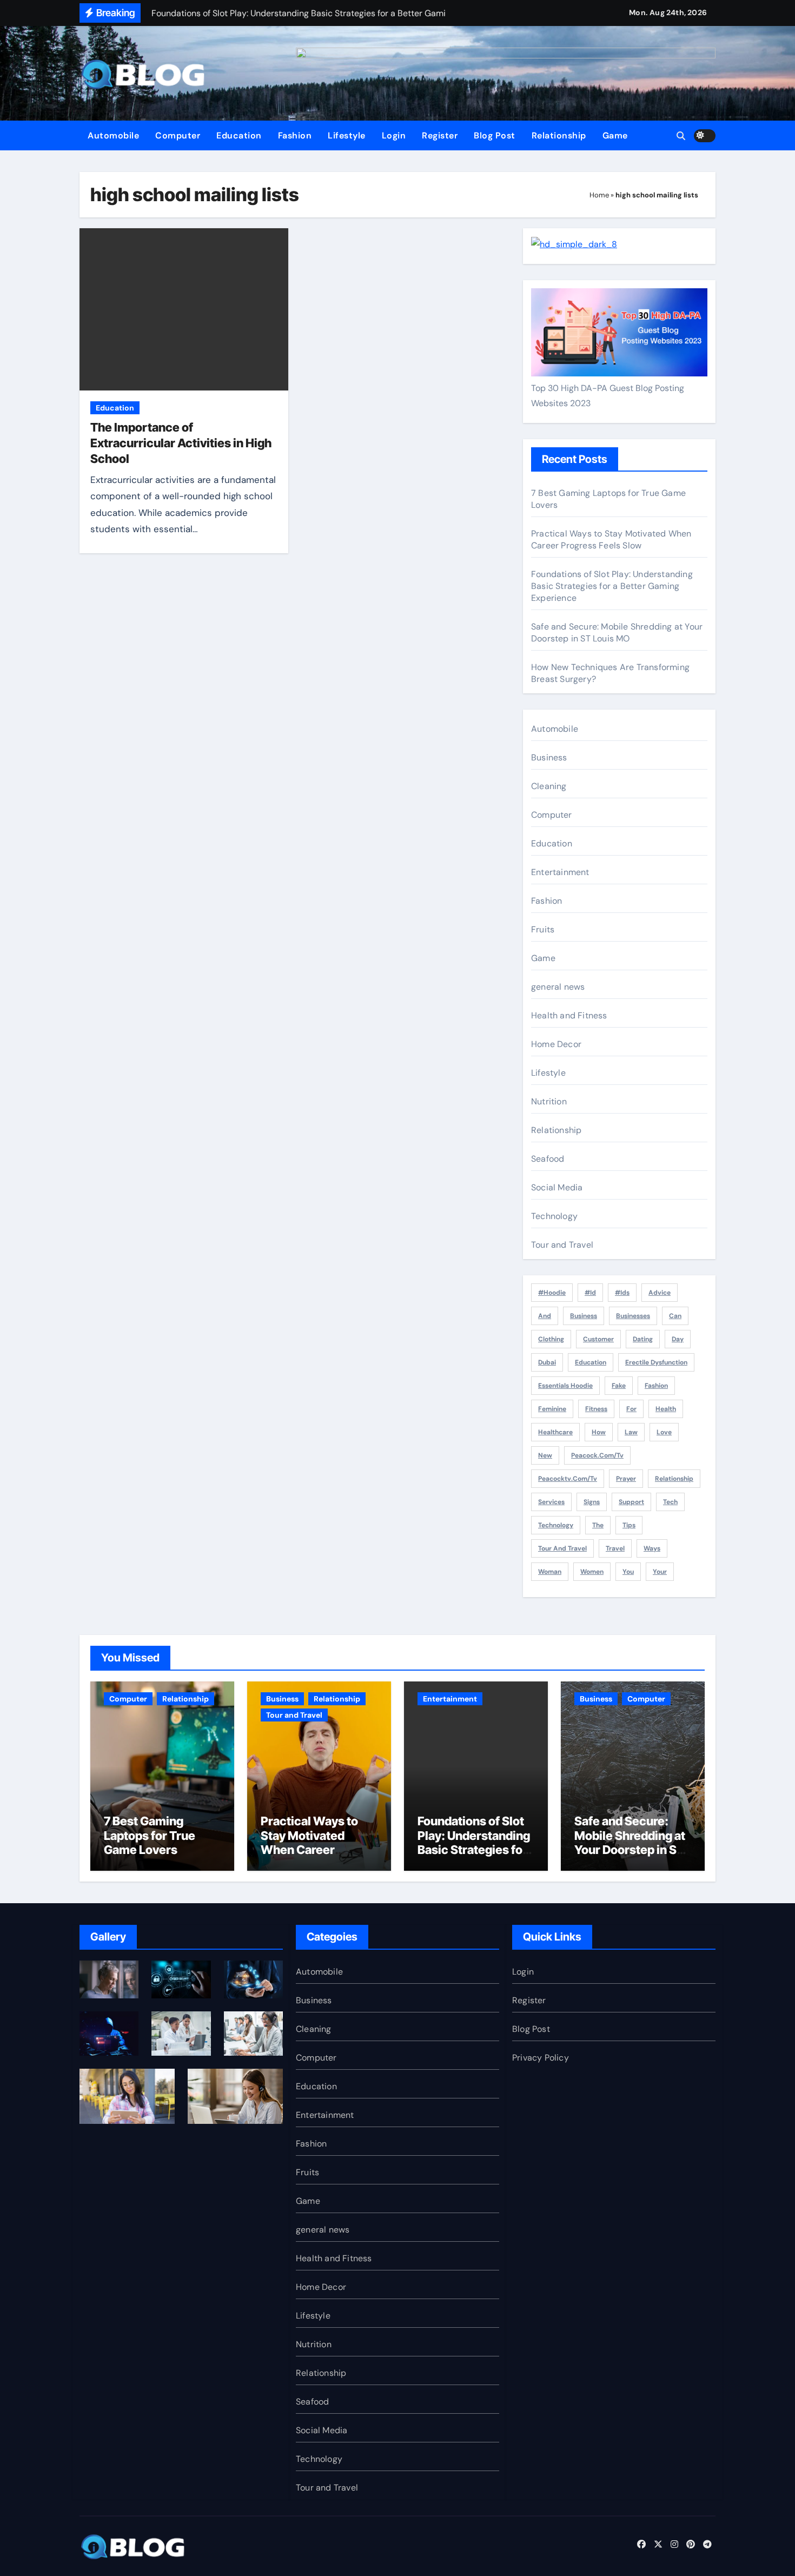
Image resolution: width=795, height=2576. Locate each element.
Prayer (626, 1479)
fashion (656, 1386)
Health (666, 1409)
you (628, 1572)
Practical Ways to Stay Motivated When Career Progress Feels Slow (611, 539)
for (631, 1409)
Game (615, 135)
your (660, 1572)
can (675, 1316)
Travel (615, 1548)
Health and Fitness (569, 1015)
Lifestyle (347, 135)
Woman (550, 1572)
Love (664, 1432)
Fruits (543, 929)
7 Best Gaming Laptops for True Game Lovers (150, 1835)
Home (599, 195)
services (551, 1502)
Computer (178, 135)
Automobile (113, 135)
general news (558, 987)
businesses (633, 1316)
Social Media (557, 1187)
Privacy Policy (541, 2058)
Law (631, 1432)
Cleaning (549, 786)
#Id (590, 1293)
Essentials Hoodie (565, 1386)
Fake (619, 1386)
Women (592, 1572)
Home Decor (556, 1044)
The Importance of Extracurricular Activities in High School (181, 443)
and (545, 1316)
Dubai (547, 1362)
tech (670, 1502)
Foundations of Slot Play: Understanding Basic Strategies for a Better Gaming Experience (612, 586)
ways (652, 1548)
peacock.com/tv (597, 1455)
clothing (551, 1339)
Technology (554, 1216)
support (631, 1502)
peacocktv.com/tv (568, 1479)
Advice (660, 1293)
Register (440, 135)
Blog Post (495, 135)
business (584, 1316)
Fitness (596, 1409)
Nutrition (549, 1101)
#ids (622, 1293)
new (545, 1455)
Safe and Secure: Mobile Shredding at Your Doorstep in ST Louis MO (617, 633)
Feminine (552, 1409)
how (599, 1432)
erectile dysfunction (656, 1362)
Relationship (559, 135)
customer (598, 1339)
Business (549, 757)
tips (629, 1525)
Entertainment (560, 872)
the (598, 1525)
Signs (592, 1502)
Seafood (548, 1159)
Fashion (295, 135)
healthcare (555, 1432)
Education (239, 135)
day (678, 1339)
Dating (643, 1339)
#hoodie (552, 1293)
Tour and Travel (562, 1245)
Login (394, 135)
